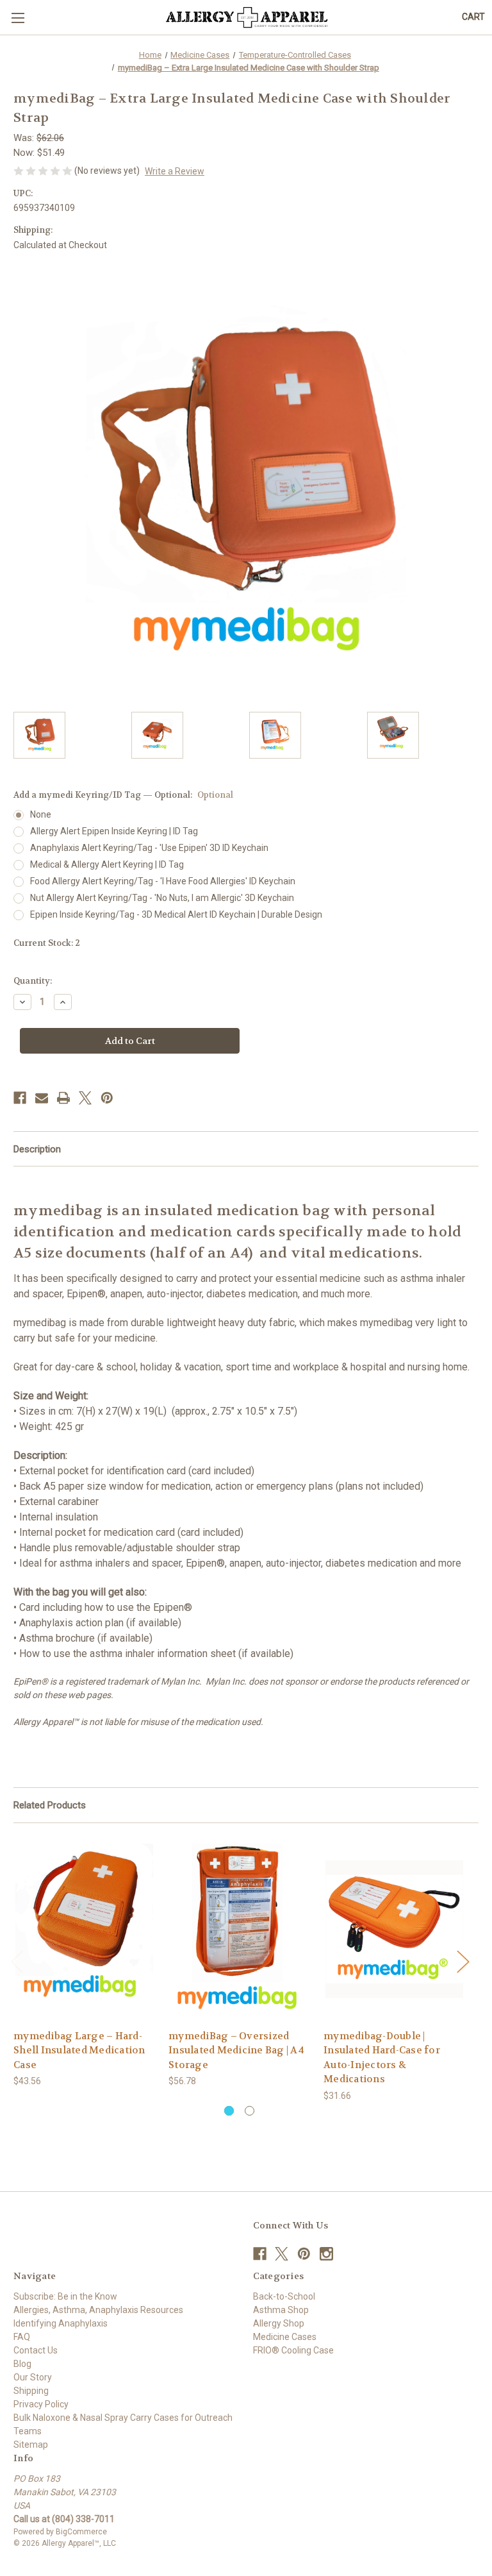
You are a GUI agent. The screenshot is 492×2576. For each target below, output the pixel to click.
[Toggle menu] (18, 18)
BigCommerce (81, 2532)
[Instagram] (326, 2254)
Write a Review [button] (175, 171)
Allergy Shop (279, 2323)
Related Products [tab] (50, 1805)
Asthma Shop (281, 2310)
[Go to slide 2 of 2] (250, 2111)
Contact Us (36, 2350)
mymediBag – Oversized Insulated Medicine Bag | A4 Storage (236, 2050)
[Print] (63, 1098)
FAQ (22, 2337)
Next (463, 1961)
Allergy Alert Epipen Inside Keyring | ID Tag (114, 831)
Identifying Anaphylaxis (61, 2323)
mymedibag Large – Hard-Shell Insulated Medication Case (79, 2050)
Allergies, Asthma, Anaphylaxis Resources (98, 2310)
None (41, 814)
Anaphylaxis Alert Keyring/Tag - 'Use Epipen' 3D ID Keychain (149, 848)
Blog (22, 2364)
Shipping (31, 2391)
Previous (17, 1961)
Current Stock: (47, 943)
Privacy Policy (41, 2404)
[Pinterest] (107, 1098)
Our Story (33, 2377)
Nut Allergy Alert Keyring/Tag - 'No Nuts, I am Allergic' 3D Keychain (162, 898)
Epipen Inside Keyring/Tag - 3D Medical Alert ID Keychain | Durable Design (176, 914)
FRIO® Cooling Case (293, 2350)
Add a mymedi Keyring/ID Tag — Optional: (123, 795)
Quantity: (33, 981)
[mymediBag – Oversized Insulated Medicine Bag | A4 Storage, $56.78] (239, 1929)
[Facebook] (20, 1098)
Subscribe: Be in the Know (65, 2296)
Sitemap (31, 2445)
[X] (85, 1098)
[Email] (42, 1098)
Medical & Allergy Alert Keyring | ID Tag (107, 864)
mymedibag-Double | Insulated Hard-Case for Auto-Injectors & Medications (382, 2058)
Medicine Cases (285, 2337)
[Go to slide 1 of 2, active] (229, 2111)
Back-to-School (284, 2296)
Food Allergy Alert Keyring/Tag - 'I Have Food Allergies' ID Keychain (163, 881)
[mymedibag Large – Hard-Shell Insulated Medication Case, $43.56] (84, 1929)
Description (37, 1149)
